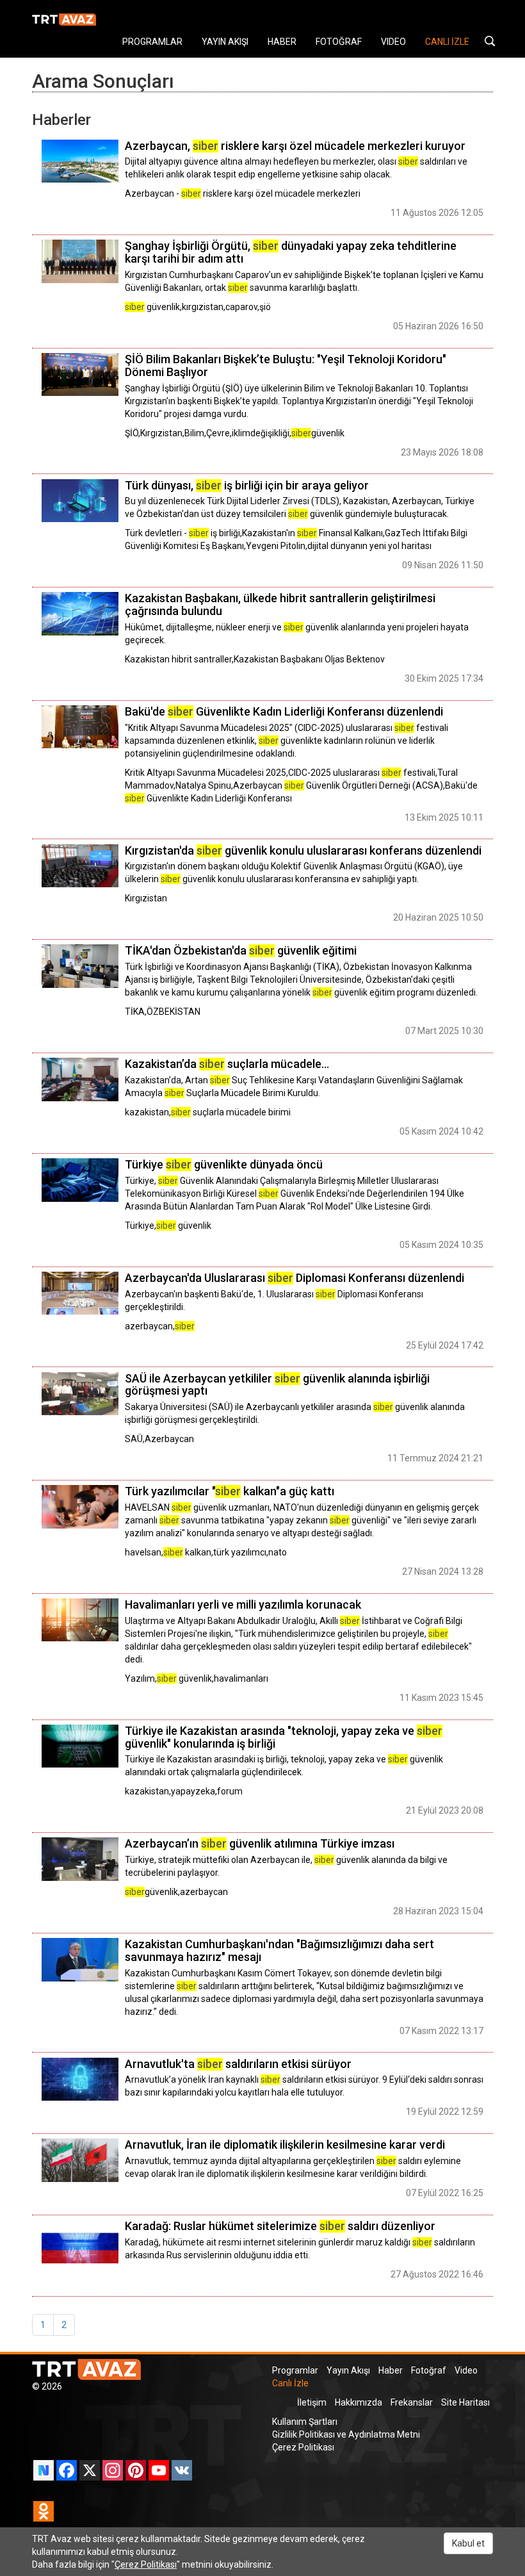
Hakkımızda (359, 2402)
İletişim (312, 2402)
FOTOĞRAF (339, 42)
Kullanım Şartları (305, 2422)
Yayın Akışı (348, 2370)
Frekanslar (412, 2402)
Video (466, 2370)
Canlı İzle (290, 2383)
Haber (391, 2370)
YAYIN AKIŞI (225, 42)
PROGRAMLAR (152, 42)
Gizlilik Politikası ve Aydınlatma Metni (346, 2434)
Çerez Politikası (303, 2447)
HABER (282, 42)
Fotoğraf (429, 2370)
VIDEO (393, 42)
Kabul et (468, 2543)
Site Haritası (465, 2402)
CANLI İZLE (447, 42)
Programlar (295, 2370)
